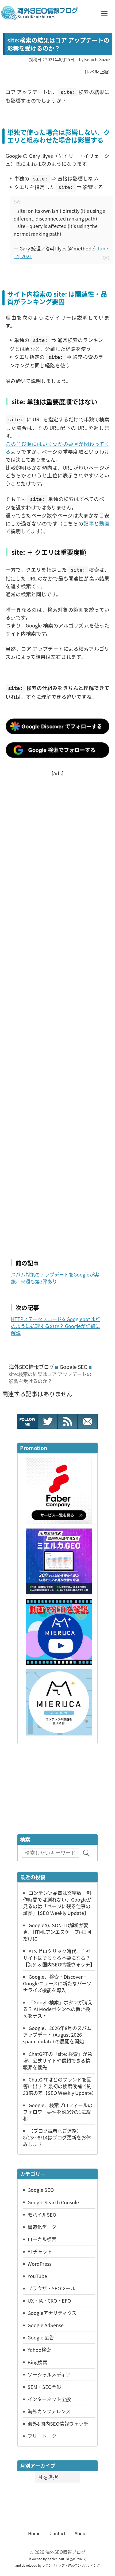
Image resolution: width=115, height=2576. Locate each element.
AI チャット (40, 2251)
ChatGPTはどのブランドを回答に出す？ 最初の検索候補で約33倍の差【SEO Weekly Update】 (60, 2086)
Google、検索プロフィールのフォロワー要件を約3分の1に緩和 (58, 2112)
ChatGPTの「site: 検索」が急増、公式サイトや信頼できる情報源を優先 (58, 2060)
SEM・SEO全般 (44, 2387)
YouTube (37, 2276)
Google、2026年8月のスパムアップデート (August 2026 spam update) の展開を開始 (57, 2035)
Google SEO (74, 1367)
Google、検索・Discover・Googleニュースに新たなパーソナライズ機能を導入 (57, 1983)
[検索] (87, 1853)
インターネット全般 (49, 2399)
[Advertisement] (57, 1011)
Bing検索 (37, 2362)
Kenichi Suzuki (58, 2559)
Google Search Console (53, 2202)
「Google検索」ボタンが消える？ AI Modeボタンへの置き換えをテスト (58, 2009)
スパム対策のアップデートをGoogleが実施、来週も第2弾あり (55, 1278)
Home (34, 2533)
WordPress (39, 2264)
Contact (57, 2533)
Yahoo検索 (39, 2350)
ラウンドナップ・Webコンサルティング (71, 2565)
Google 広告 (41, 2337)
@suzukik (78, 2559)
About (81, 2533)
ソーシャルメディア (49, 2374)
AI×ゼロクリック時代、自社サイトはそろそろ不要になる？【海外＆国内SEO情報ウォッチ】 (59, 1958)
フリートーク (42, 2436)
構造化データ (42, 2227)
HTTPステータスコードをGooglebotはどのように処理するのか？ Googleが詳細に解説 (55, 1326)
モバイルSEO (42, 2214)
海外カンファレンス (49, 2411)
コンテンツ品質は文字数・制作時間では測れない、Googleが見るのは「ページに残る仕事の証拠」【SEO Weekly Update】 (57, 1903)
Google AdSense (46, 2325)
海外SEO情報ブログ (31, 1367)
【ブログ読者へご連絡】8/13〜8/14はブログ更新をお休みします (57, 2137)
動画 (104, 523)
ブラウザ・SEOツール (51, 2288)
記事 (89, 523)
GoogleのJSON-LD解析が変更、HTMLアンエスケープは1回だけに (57, 1932)
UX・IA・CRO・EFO (49, 2300)
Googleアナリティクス (52, 2313)
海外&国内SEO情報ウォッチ (58, 2424)
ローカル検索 (42, 2239)
